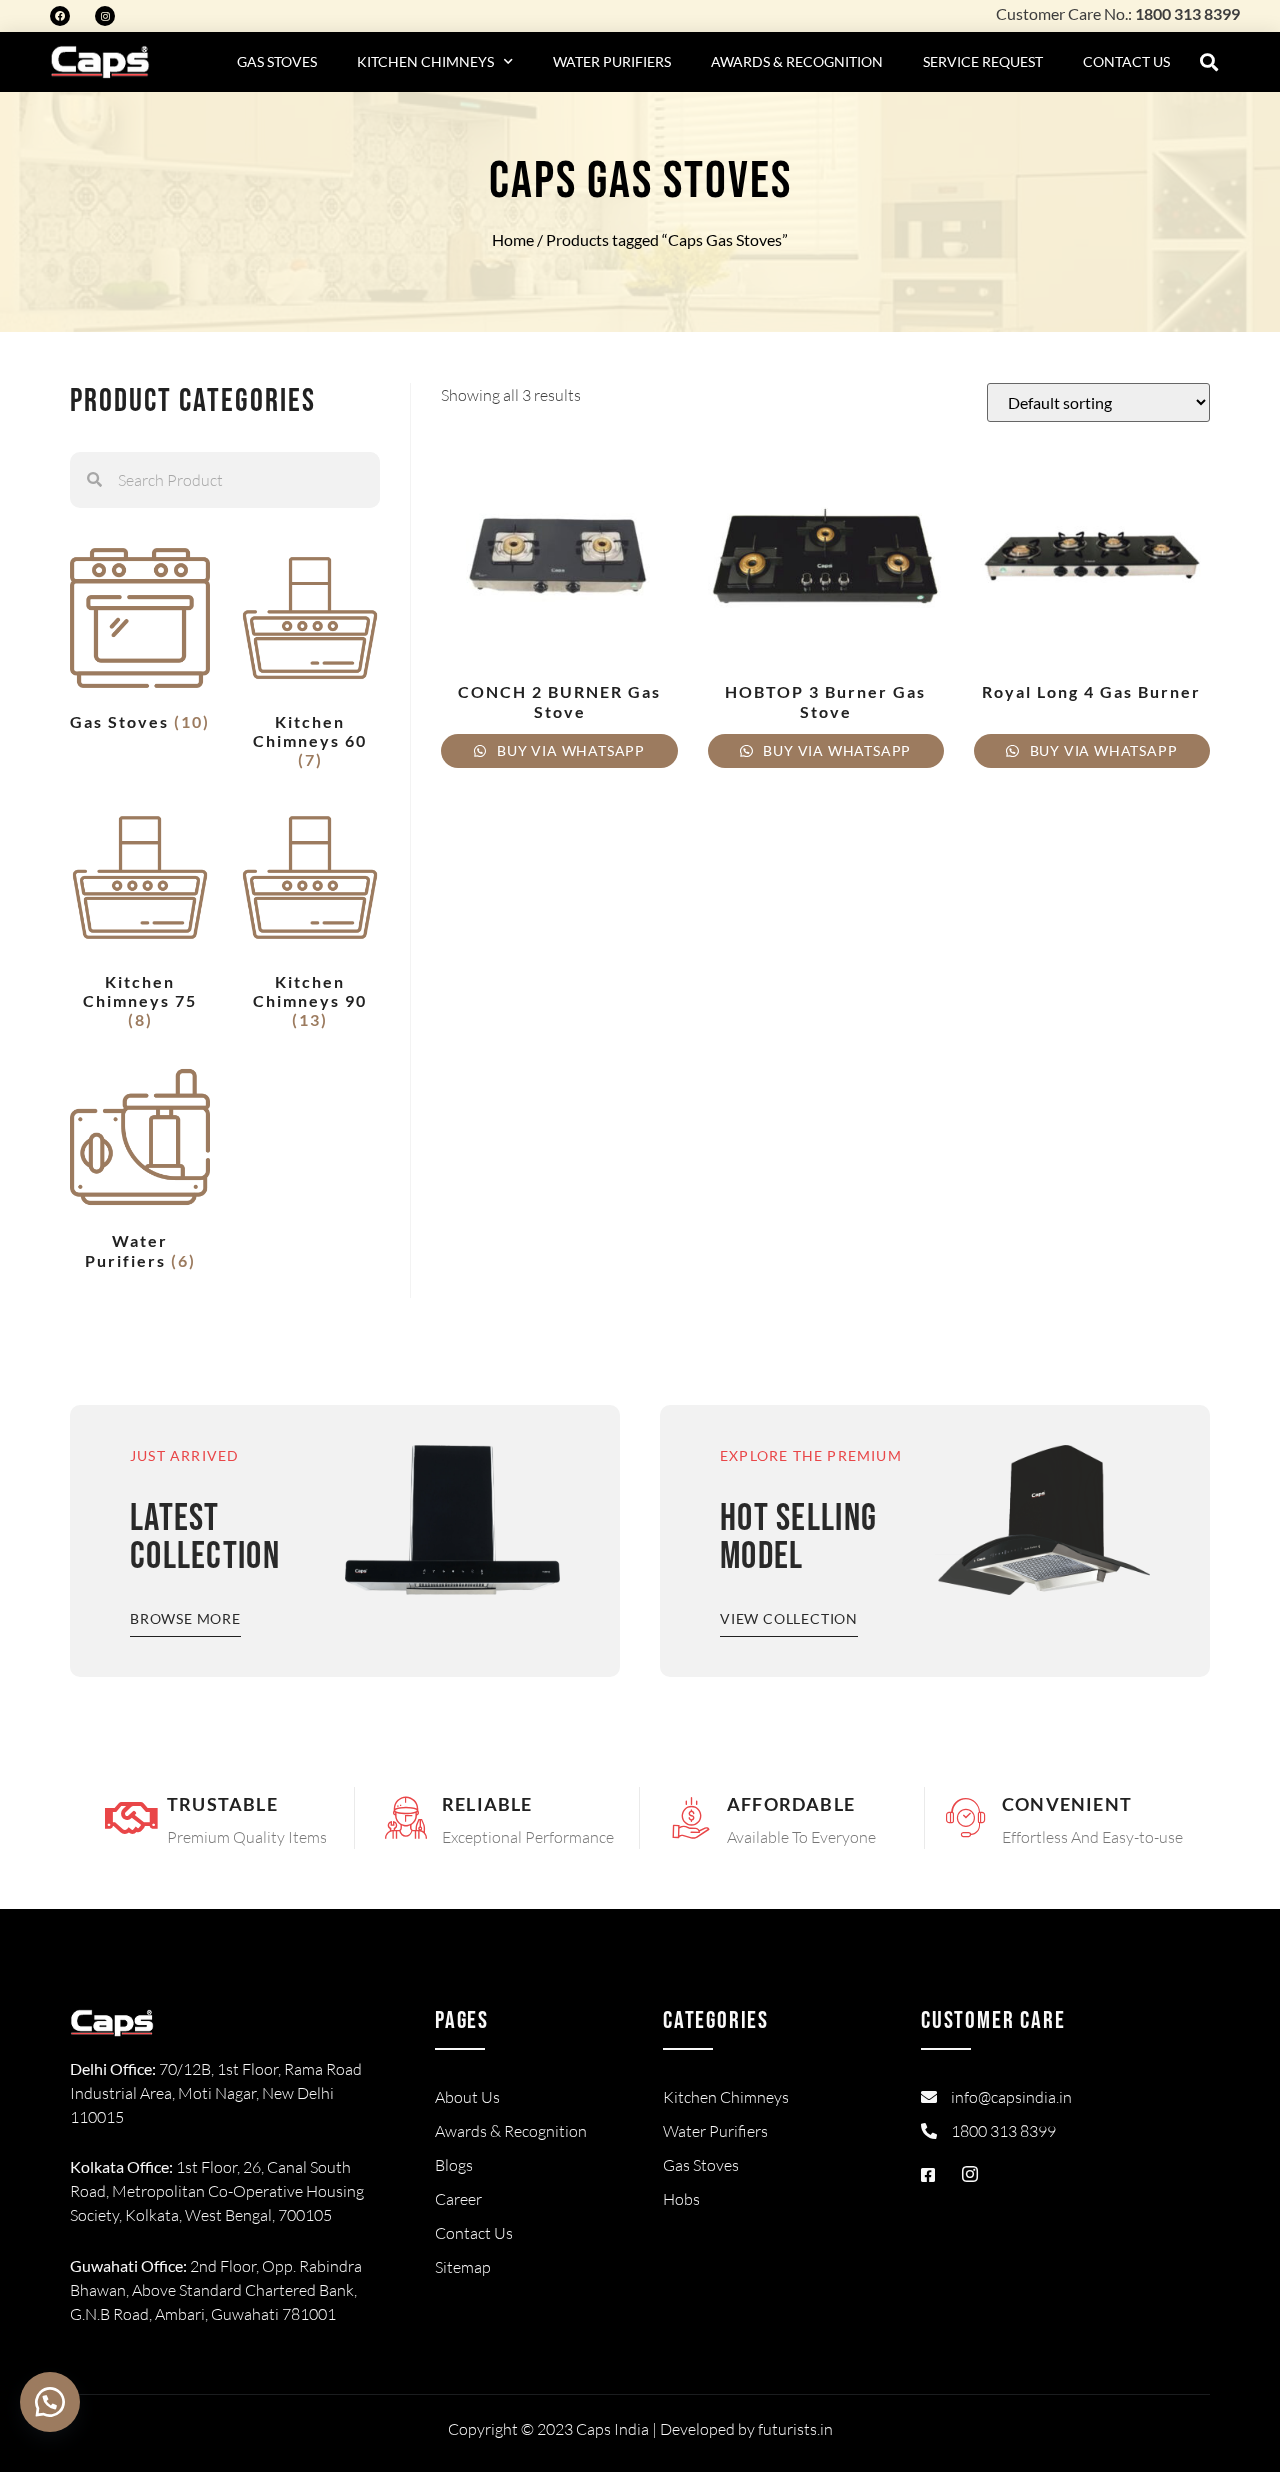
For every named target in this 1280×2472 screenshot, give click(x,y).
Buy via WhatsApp (569, 750)
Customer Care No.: (1118, 13)
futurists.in (795, 2429)
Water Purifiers (612, 61)
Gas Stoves (277, 61)
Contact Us (1126, 61)
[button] (1209, 62)
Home (513, 239)
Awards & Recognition (797, 61)
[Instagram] (105, 16)
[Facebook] (60, 16)
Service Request (983, 61)
